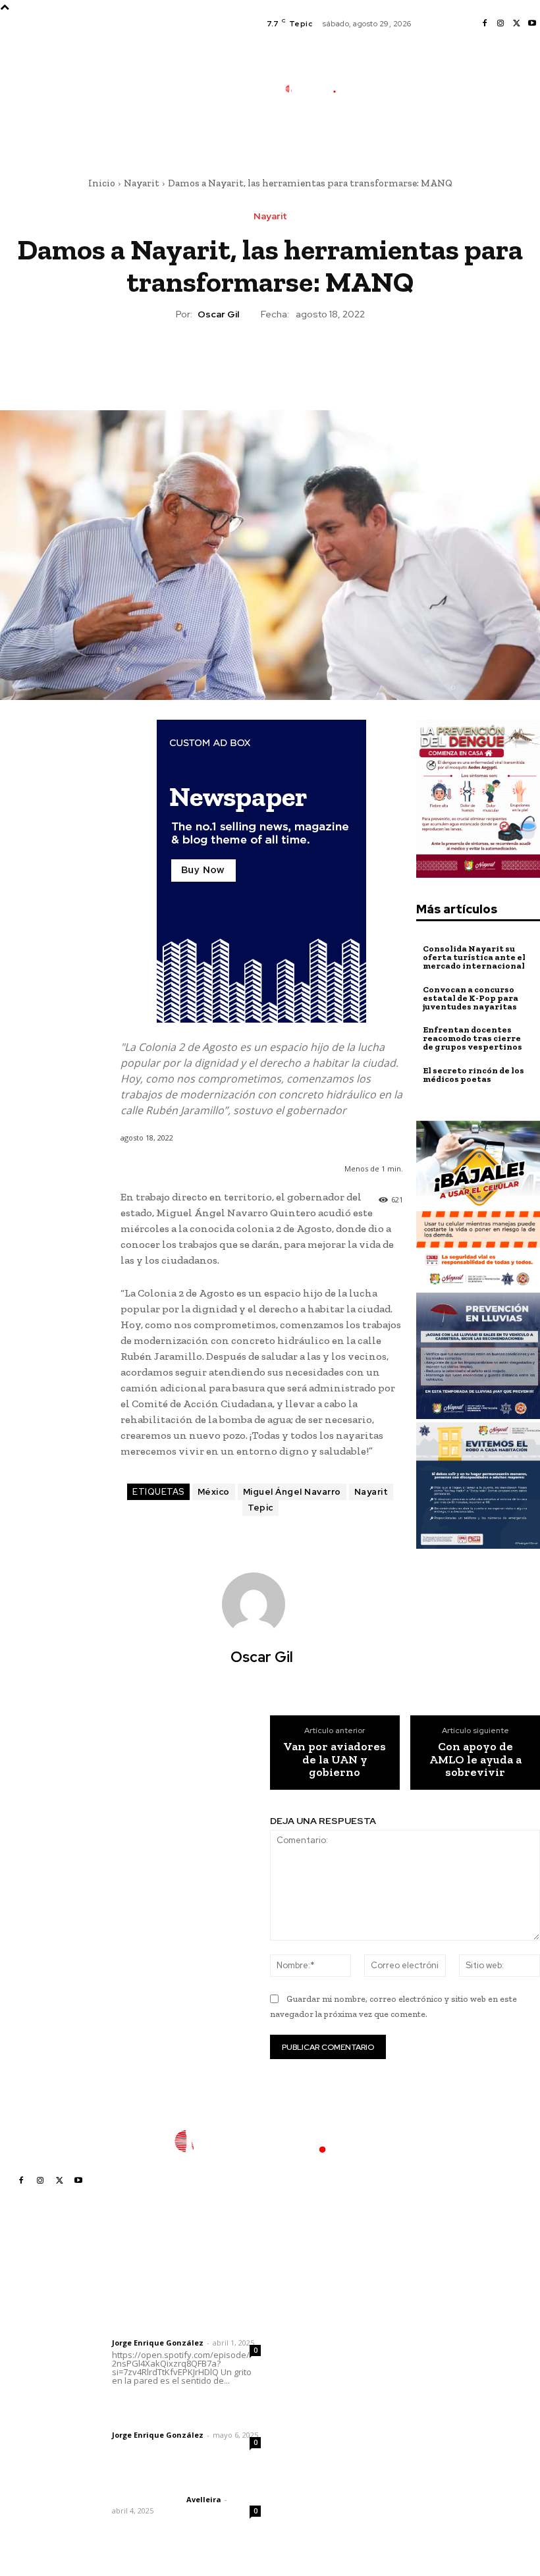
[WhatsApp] (300, 360)
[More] (331, 360)
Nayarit (142, 183)
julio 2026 (420, 2335)
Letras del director (147, 2332)
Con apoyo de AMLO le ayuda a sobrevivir (475, 1760)
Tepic (260, 1508)
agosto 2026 (426, 2316)
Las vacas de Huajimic (181, 2406)
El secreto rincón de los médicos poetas (473, 1075)
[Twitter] (516, 24)
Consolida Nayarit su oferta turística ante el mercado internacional (474, 957)
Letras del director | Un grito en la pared (181, 2306)
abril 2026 (421, 2395)
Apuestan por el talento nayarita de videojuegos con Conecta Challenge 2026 (319, 2470)
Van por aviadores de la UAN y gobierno (335, 1760)
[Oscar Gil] (261, 1604)
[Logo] (317, 89)
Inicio (102, 183)
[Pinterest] (269, 360)
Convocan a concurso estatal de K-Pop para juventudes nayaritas (471, 998)
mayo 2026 (423, 2375)
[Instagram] (500, 24)
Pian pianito (303, 2352)
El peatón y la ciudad (175, 2482)
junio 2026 (421, 2355)
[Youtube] (532, 24)
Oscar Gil (218, 314)
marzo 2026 (425, 2414)
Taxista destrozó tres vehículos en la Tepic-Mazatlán (323, 2382)
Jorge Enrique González (158, 2343)
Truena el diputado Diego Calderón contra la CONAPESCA (326, 2421)
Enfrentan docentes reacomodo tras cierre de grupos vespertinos (472, 1038)
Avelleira (204, 2499)
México (214, 1492)
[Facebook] (485, 24)
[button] (374, 136)
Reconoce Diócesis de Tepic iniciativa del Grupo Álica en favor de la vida (324, 2317)
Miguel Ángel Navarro (292, 1492)
